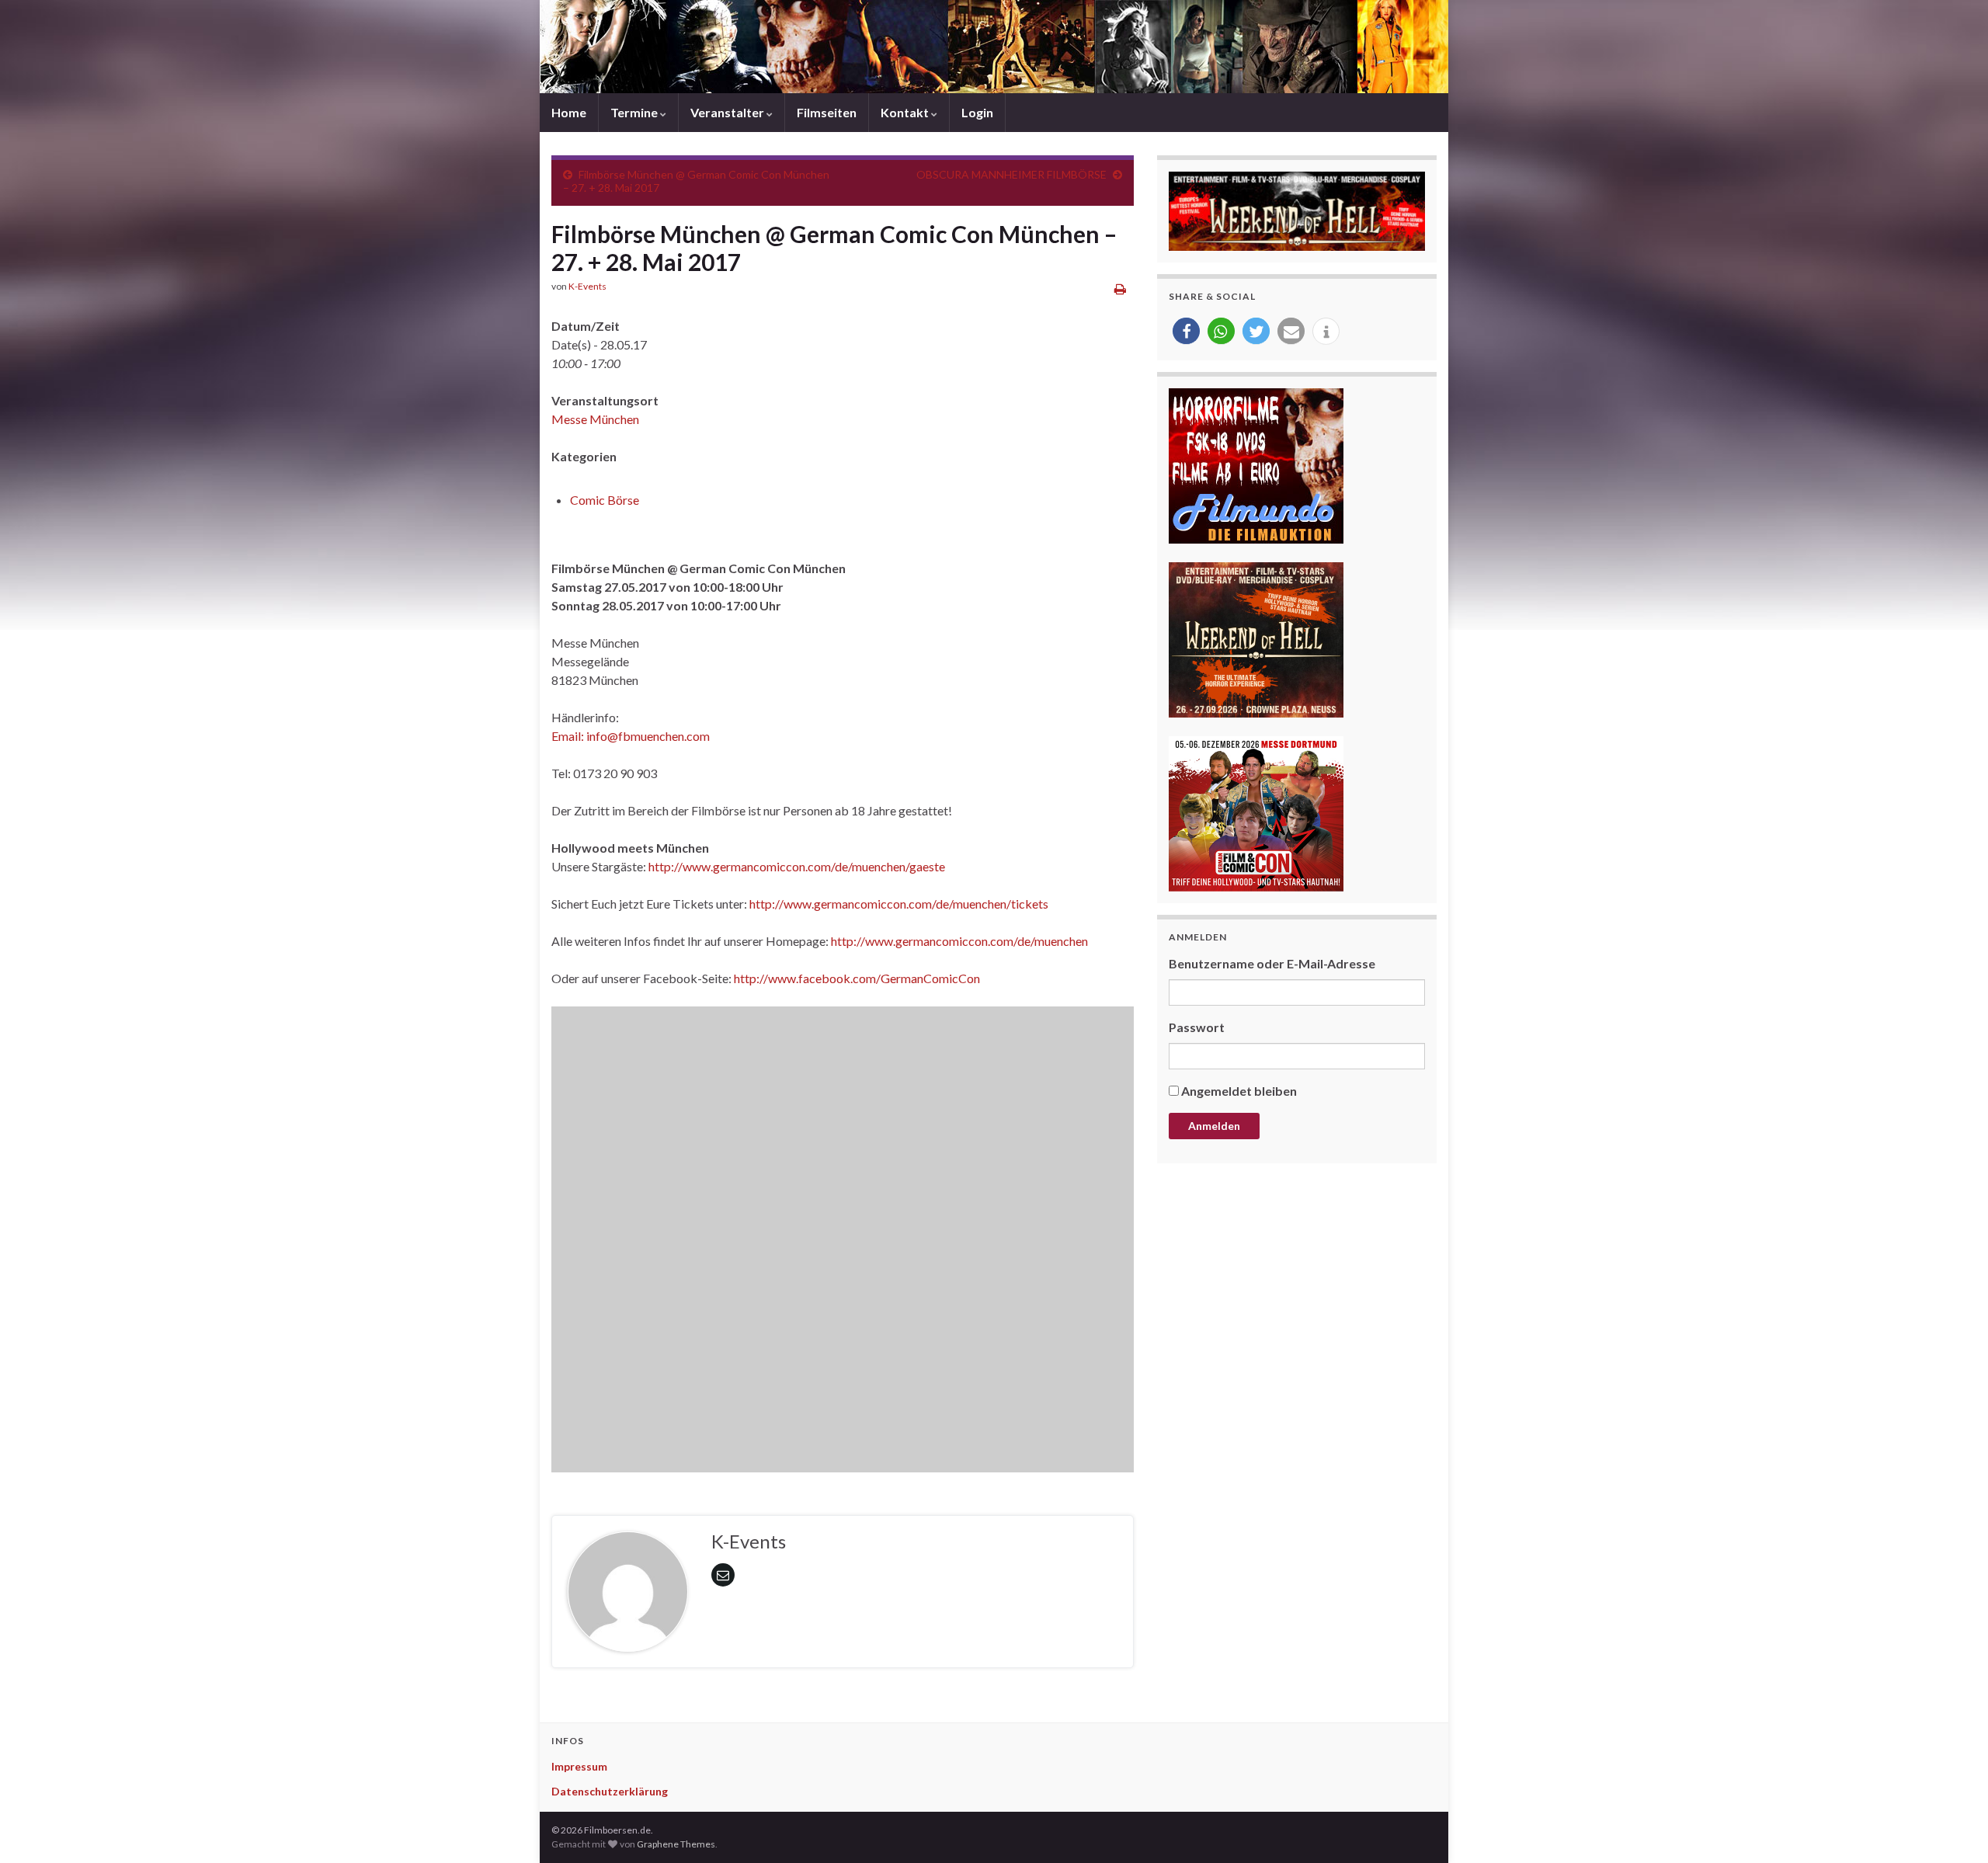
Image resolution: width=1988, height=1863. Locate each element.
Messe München (595, 419)
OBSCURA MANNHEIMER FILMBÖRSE (1011, 174)
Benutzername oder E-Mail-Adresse (1272, 963)
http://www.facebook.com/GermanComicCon (857, 978)
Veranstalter (728, 112)
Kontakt (906, 112)
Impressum (579, 1766)
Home (569, 112)
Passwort (1197, 1027)
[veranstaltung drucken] (1120, 288)
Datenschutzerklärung (610, 1791)
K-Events (587, 286)
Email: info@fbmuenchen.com (631, 736)
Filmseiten (827, 112)
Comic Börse (605, 500)
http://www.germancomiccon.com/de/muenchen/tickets (899, 904)
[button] (1186, 331)
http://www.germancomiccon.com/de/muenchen (959, 941)
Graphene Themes (676, 1844)
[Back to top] (1953, 1828)
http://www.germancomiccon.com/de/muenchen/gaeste (797, 866)
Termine (635, 112)
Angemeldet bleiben (1239, 1091)
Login (977, 112)
